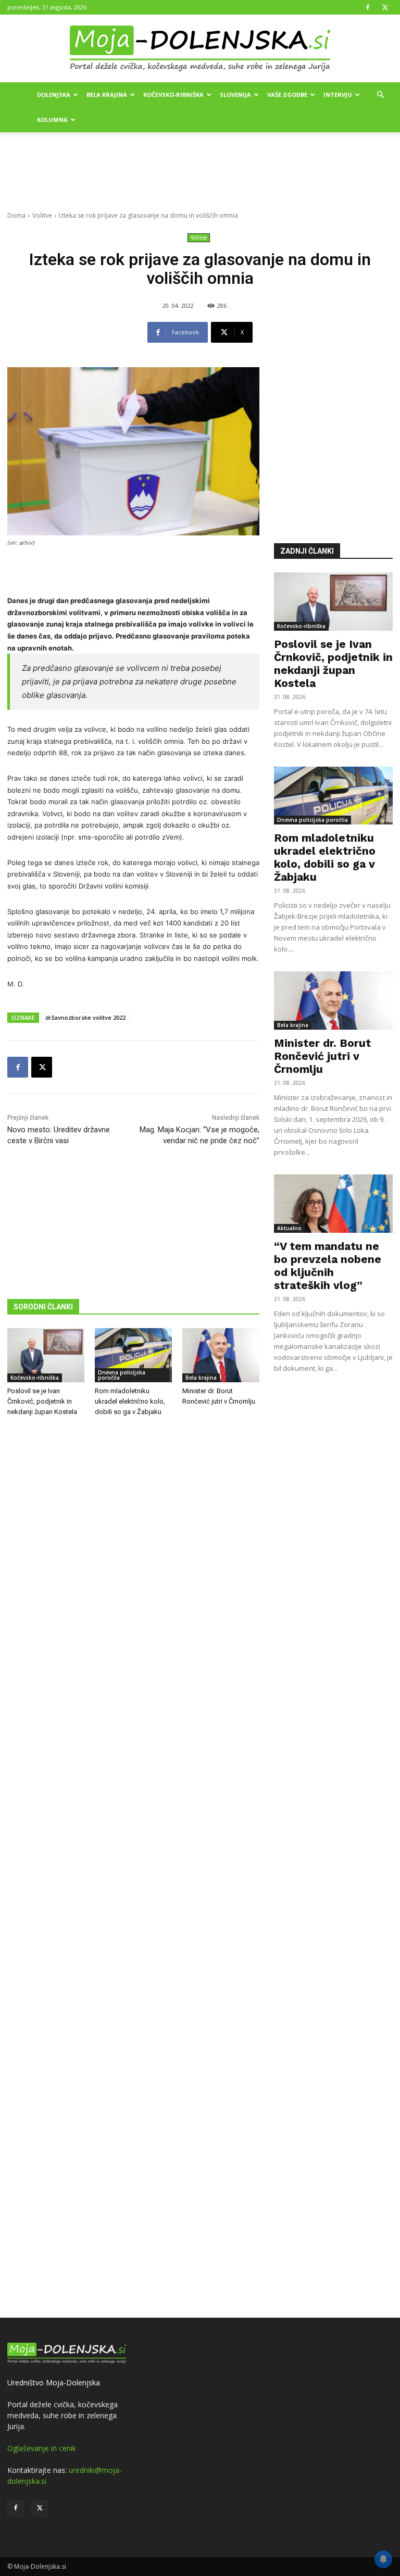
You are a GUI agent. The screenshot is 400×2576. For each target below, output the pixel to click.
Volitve (42, 215)
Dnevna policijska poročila (122, 1375)
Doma (16, 215)
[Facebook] (368, 7)
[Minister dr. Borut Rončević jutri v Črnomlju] (221, 1355)
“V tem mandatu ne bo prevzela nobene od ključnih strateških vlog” (328, 1266)
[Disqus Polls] (133, 1597)
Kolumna (52, 120)
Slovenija (235, 95)
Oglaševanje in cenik (42, 2448)
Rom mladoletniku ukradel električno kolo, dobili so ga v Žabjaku (130, 1401)
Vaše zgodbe (287, 95)
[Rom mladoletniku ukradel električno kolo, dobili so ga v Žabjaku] (133, 1355)
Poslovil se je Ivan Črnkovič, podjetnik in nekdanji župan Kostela (42, 1401)
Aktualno (289, 1228)
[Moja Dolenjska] (200, 49)
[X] (385, 7)
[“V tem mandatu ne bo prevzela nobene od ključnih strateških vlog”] (333, 1204)
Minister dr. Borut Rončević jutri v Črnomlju (322, 1056)
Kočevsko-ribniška (173, 95)
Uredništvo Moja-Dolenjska (54, 2383)
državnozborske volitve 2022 (85, 1017)
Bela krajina (107, 95)
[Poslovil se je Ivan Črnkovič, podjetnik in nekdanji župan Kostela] (46, 1355)
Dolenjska (54, 95)
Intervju (338, 95)
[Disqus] (133, 1869)
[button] (380, 95)
